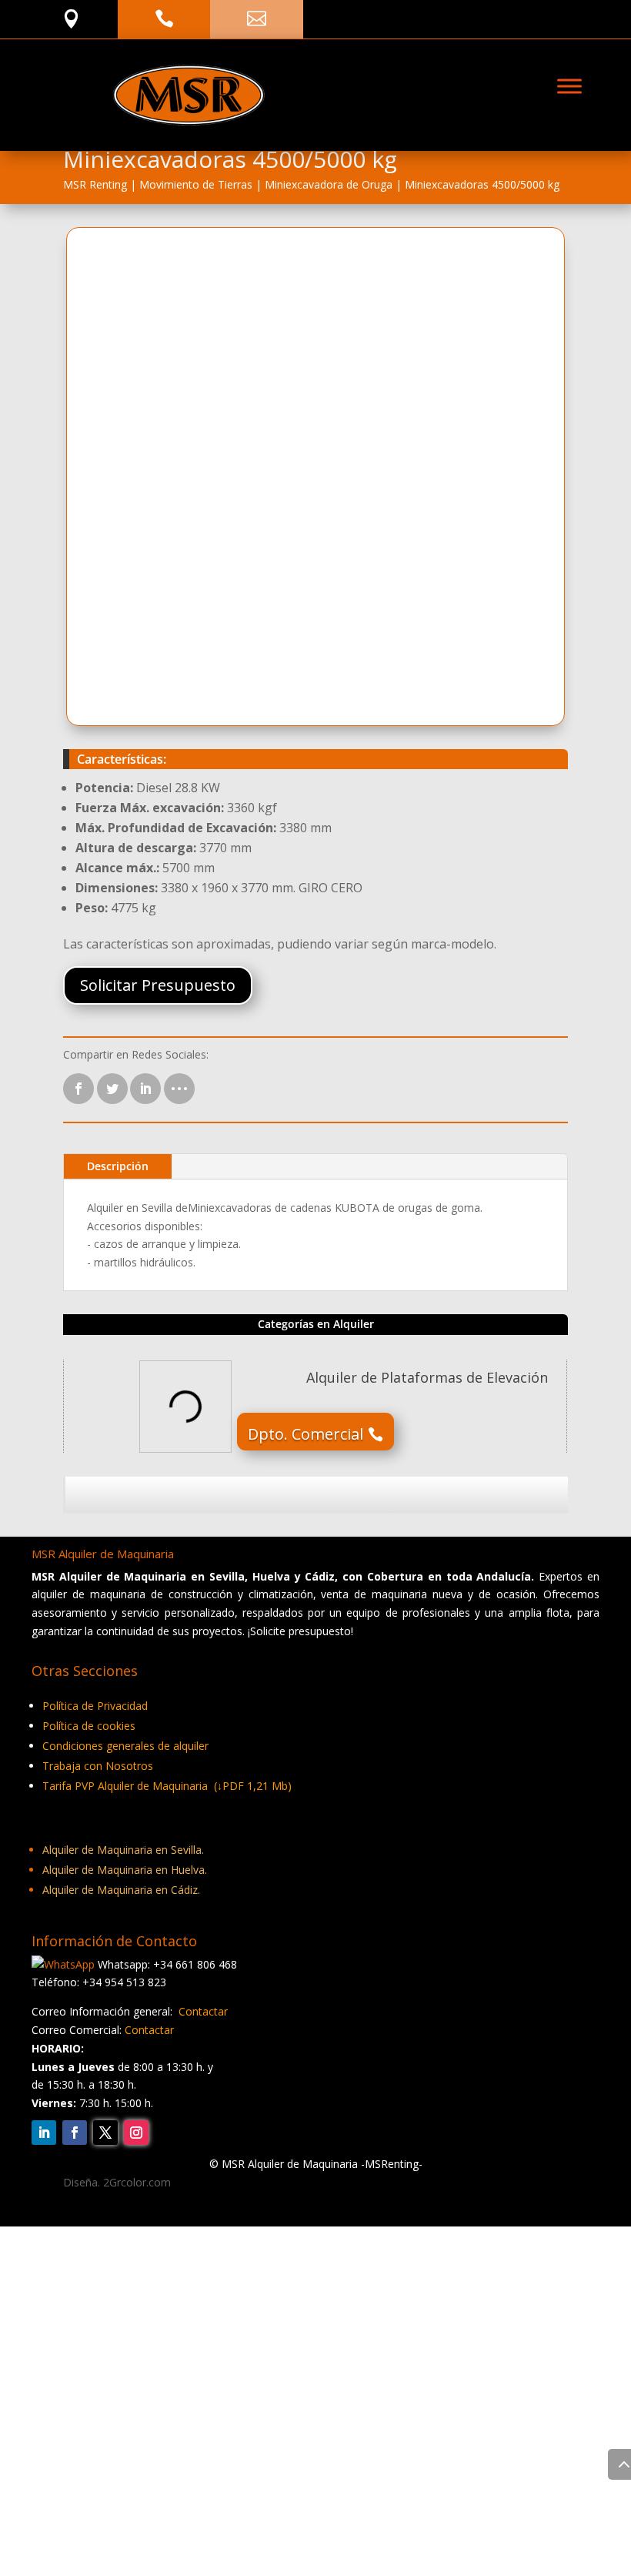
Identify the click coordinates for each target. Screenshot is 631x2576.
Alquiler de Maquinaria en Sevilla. (123, 1850)
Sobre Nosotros (437, 2282)
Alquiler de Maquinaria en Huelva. (125, 1870)
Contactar (203, 2011)
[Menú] (569, 87)
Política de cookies (89, 1726)
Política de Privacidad (95, 1706)
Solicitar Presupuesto (158, 985)
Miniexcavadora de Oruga (329, 184)
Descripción (118, 1166)
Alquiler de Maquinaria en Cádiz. (121, 1890)
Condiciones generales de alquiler (125, 1746)
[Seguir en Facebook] (75, 2133)
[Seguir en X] (105, 2133)
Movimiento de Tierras (196, 184)
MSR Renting (95, 184)
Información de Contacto (283, 2282)
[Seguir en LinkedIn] (44, 2133)
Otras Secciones (128, 2282)
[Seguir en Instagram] (136, 2133)
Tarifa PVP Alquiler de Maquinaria (167, 1786)
